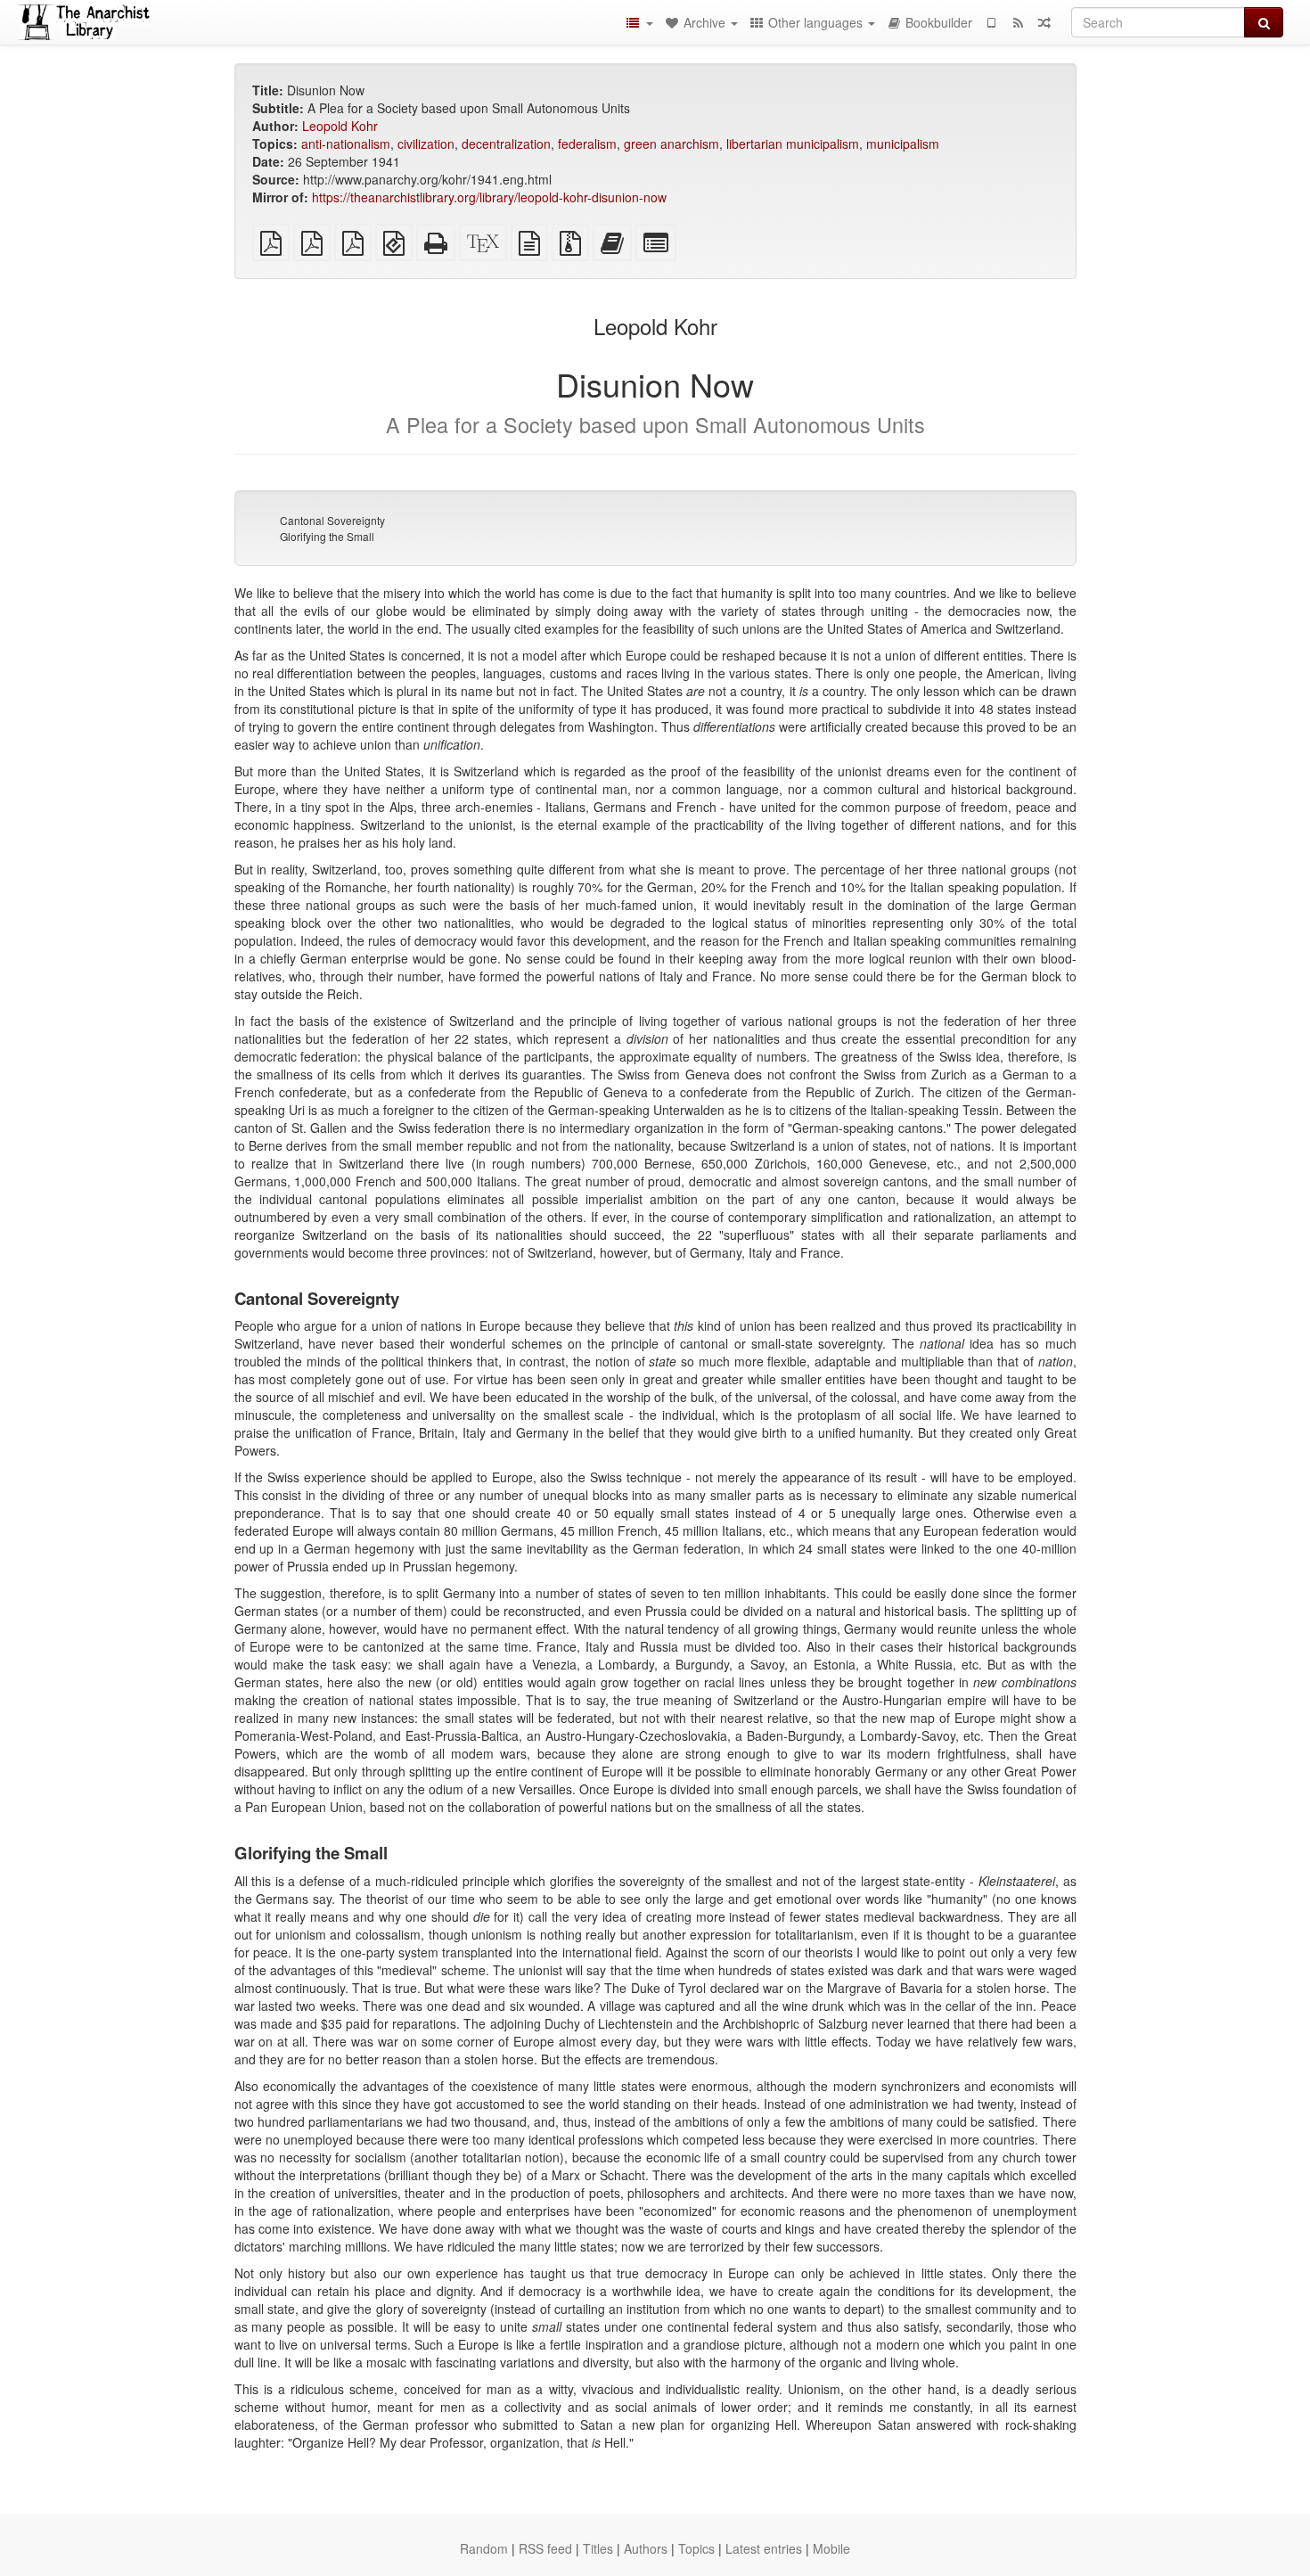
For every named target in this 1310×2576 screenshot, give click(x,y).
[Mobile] (991, 22)
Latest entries (764, 2548)
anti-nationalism (346, 144)
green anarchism (671, 144)
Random (484, 2548)
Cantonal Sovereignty (332, 520)
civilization (426, 144)
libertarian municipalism (793, 144)
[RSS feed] (1018, 22)
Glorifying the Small (327, 536)
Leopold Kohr (340, 126)
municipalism (903, 144)
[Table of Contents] (639, 22)
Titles (598, 2548)
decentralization (506, 144)
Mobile (831, 2548)
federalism (587, 144)
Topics (696, 2548)
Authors (646, 2548)
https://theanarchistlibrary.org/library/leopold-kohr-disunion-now (489, 197)
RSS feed (545, 2548)
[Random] (1044, 22)
